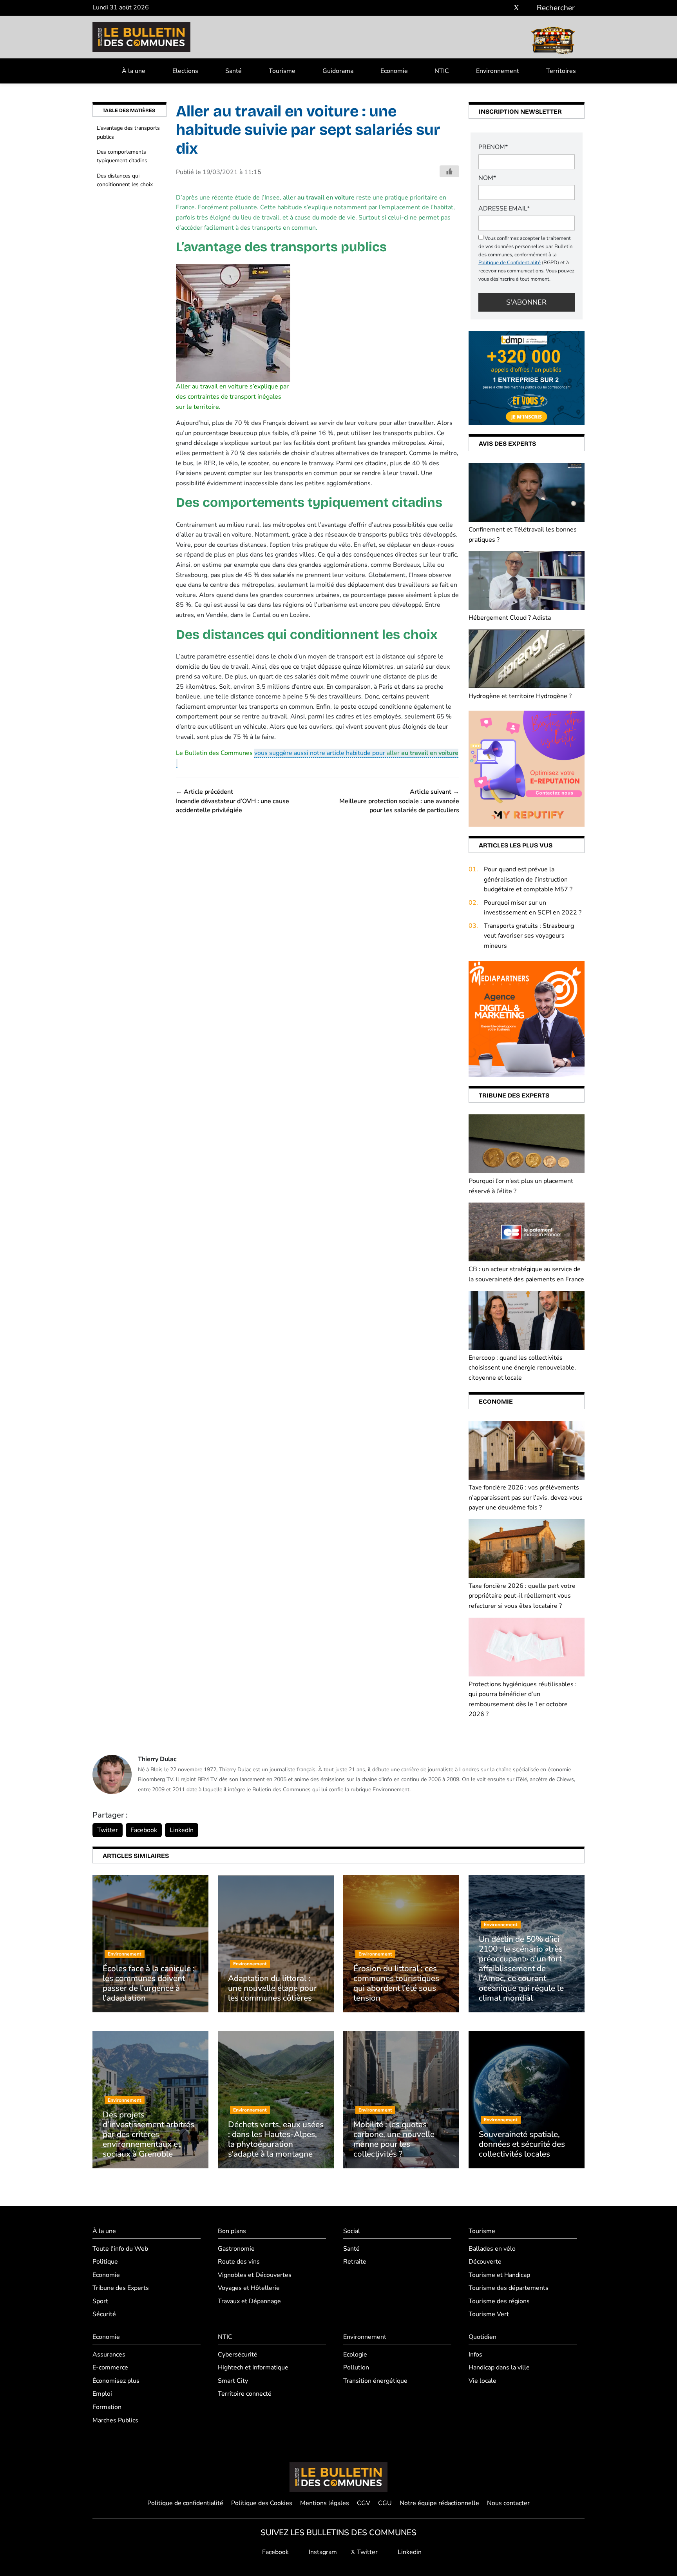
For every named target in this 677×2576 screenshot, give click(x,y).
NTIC (442, 71)
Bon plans (232, 2231)
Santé (234, 71)
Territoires (561, 71)
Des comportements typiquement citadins (122, 156)
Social (352, 2231)
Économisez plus (116, 2381)
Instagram (322, 2552)
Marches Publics (115, 2420)
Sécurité (104, 2314)
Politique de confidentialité (185, 2503)
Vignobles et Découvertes (255, 2275)
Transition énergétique (375, 2381)
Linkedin (409, 2552)
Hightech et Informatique (253, 2367)
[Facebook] (493, 8)
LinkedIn (182, 1830)
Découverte (485, 2262)
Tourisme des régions (499, 2301)
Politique (105, 2262)
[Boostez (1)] (527, 1018)
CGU (385, 2503)
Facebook (144, 1830)
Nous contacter (508, 2503)
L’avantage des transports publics (128, 132)
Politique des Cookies (262, 2503)
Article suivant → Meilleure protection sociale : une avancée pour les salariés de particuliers (399, 801)
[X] (516, 8)
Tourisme (282, 71)
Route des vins (239, 2262)
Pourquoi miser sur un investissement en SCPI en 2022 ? (533, 908)
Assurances (109, 2355)
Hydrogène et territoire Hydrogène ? (520, 696)
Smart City (233, 2381)
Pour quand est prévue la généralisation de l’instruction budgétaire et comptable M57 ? (528, 879)
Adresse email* (504, 209)
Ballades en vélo (492, 2249)
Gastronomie (236, 2249)
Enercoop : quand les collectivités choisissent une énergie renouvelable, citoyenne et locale (522, 1368)
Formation (107, 2407)
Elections (185, 71)
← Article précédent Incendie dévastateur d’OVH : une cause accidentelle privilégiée (233, 801)
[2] (527, 768)
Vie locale (482, 2381)
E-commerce (110, 2367)
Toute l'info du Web (120, 2249)
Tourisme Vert (489, 2314)
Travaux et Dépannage (249, 2301)
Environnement (498, 71)
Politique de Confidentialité (510, 263)
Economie (394, 71)
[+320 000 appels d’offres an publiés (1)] (527, 377)
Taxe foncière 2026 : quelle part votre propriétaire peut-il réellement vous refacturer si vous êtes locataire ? (522, 1596)
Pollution (356, 2367)
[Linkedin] (528, 8)
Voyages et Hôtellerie (249, 2288)
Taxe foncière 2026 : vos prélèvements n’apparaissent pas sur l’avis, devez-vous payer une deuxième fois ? (526, 1498)
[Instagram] (505, 8)
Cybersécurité (238, 2355)
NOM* (487, 178)
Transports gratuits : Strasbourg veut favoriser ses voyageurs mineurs (529, 936)
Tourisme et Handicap (499, 2275)
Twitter (108, 1830)
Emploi (102, 2394)
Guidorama (338, 71)
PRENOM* (493, 147)
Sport (100, 2301)
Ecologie (355, 2355)
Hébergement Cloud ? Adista (510, 618)
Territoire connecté (245, 2394)
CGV (364, 2503)
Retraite (355, 2262)
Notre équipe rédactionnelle (439, 2503)
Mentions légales (325, 2503)
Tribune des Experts (121, 2288)
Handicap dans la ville (499, 2367)
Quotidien (482, 2337)
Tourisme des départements (509, 2288)
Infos (475, 2355)
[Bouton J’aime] (449, 171)
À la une (134, 71)
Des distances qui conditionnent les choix (125, 180)
